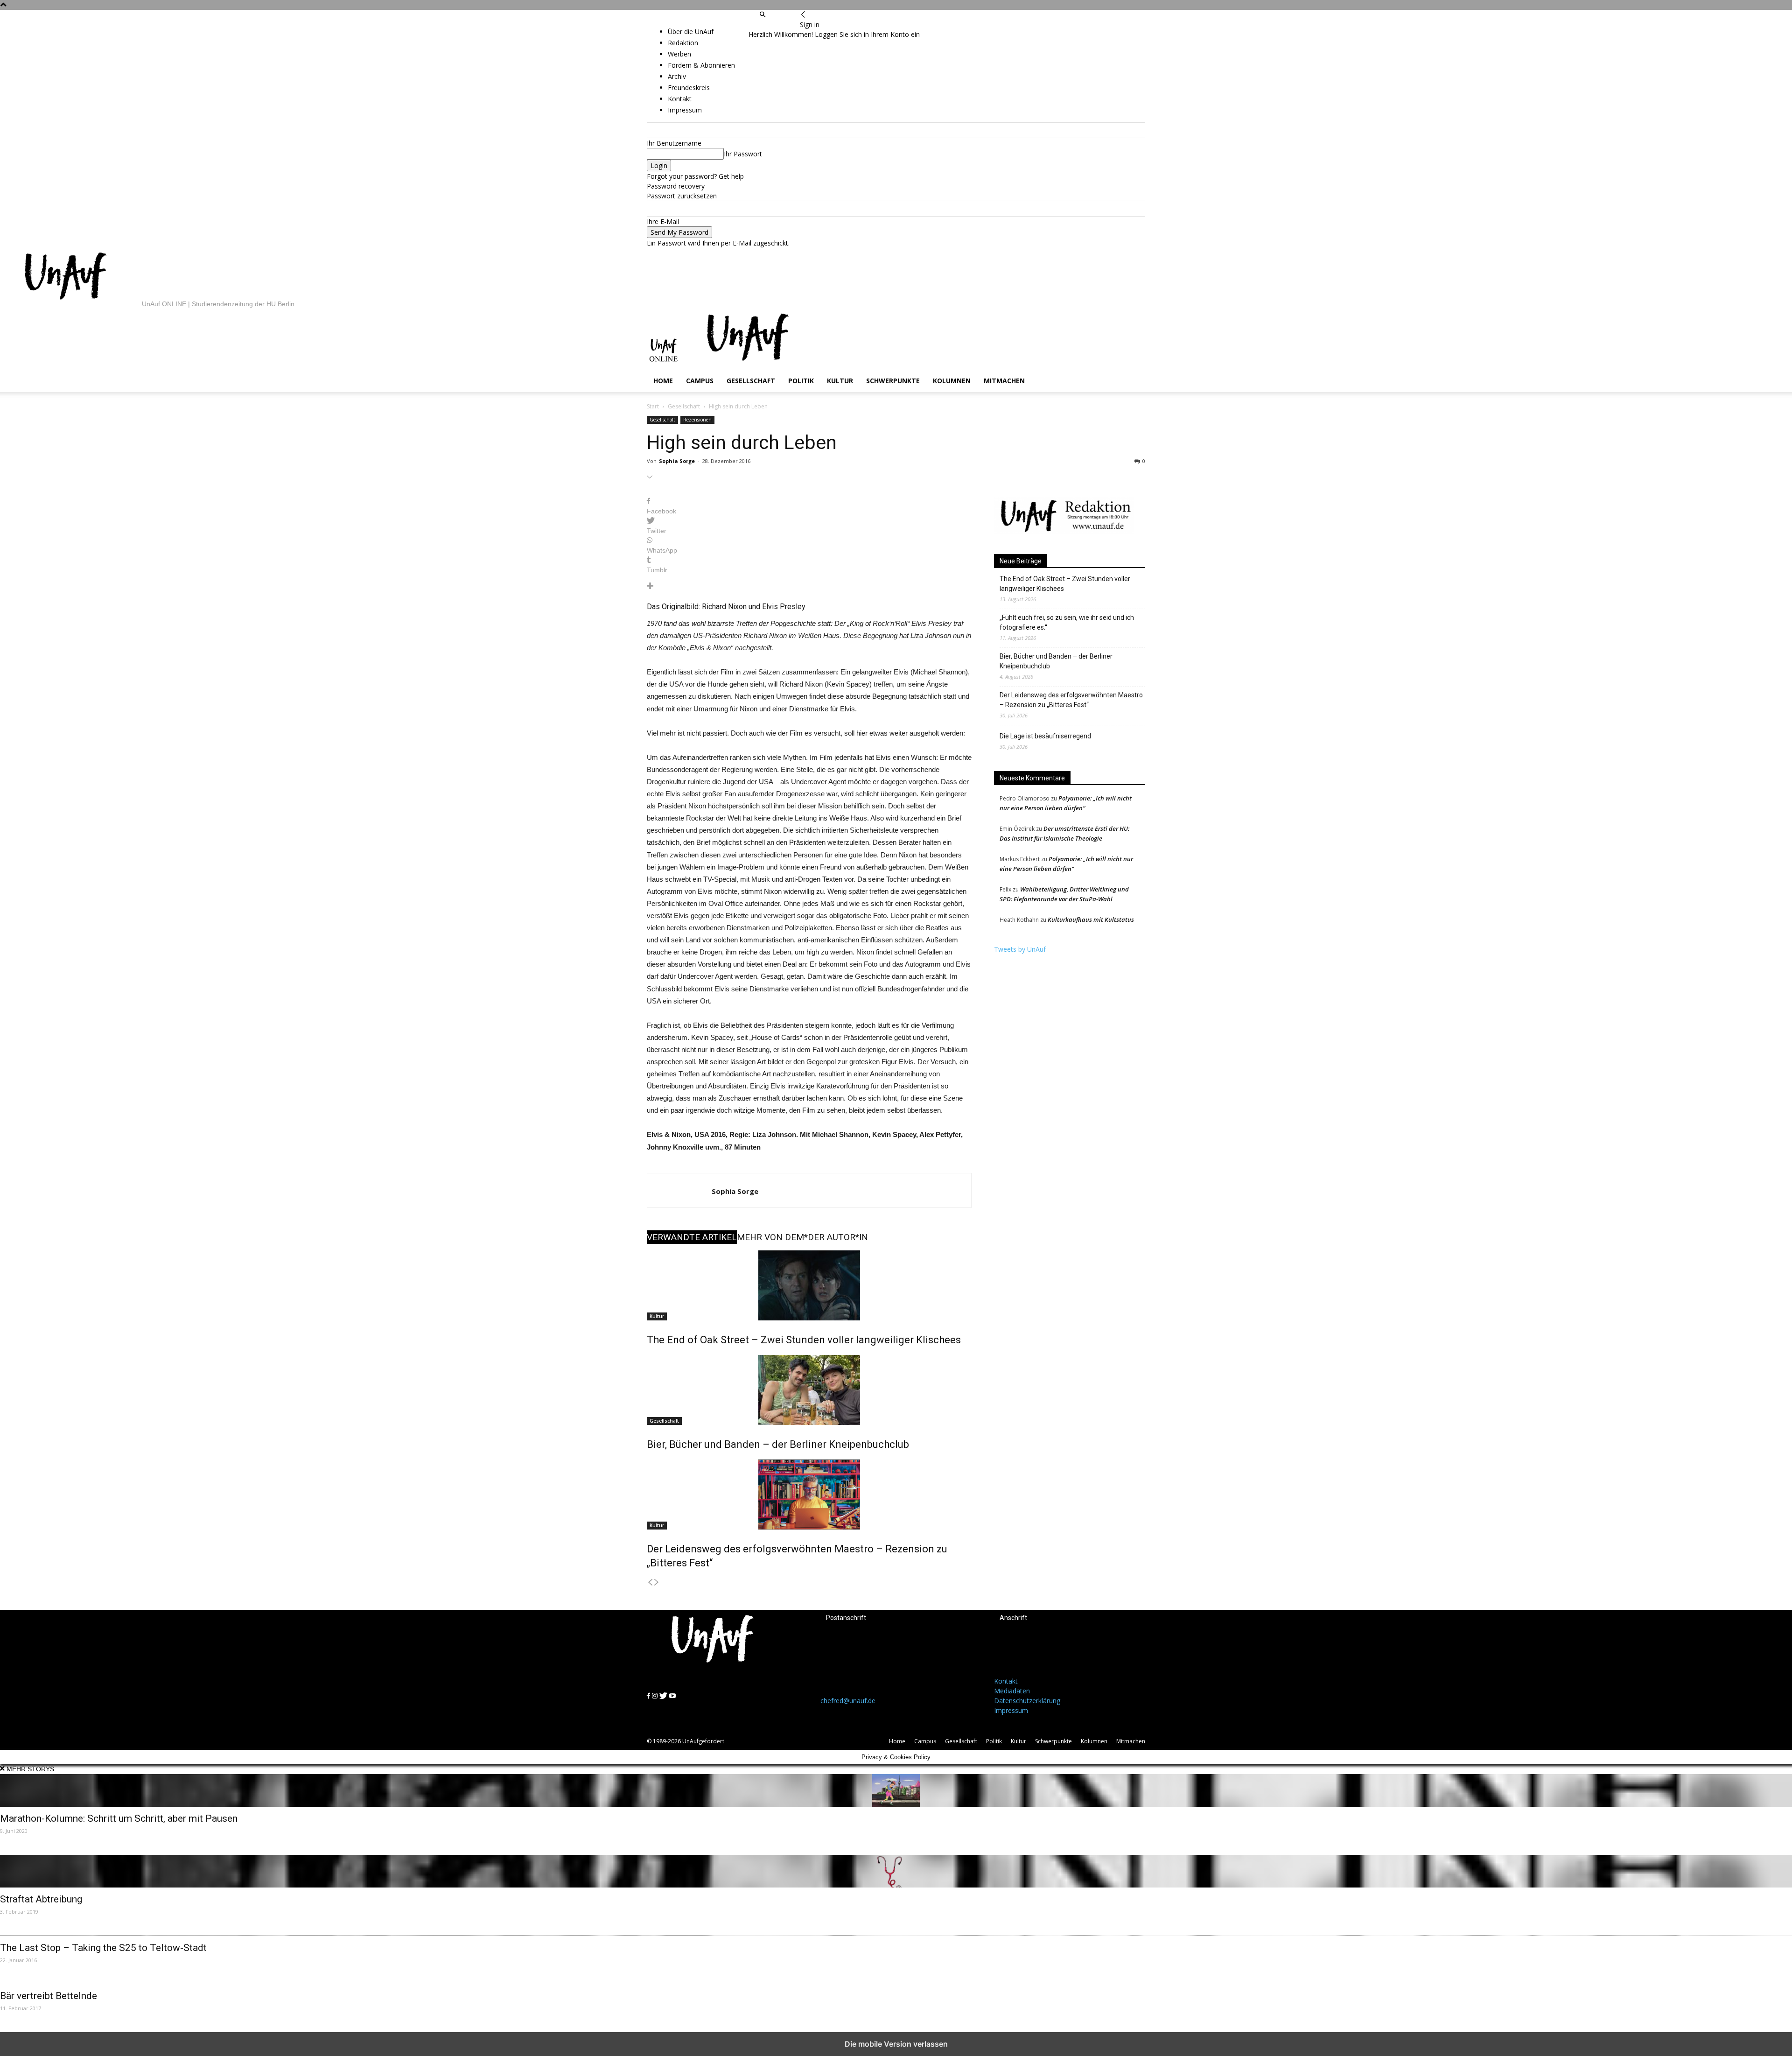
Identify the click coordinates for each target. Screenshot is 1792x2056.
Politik (801, 381)
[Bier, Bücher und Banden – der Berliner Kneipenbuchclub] (809, 1390)
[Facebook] (762, 25)
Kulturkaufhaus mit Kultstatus (1091, 919)
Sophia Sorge (677, 461)
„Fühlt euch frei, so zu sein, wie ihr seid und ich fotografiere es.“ (1067, 622)
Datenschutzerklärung (1027, 1701)
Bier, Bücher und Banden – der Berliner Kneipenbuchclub (778, 1444)
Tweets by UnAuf (1020, 949)
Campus (700, 381)
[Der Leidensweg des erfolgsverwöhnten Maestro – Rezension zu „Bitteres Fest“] (809, 1495)
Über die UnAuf (691, 32)
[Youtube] (785, 25)
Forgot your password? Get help (695, 176)
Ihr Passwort (743, 154)
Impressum (1011, 1710)
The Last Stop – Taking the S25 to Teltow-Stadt (103, 1948)
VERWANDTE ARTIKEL (692, 1237)
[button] (763, 15)
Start (653, 406)
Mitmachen (1004, 381)
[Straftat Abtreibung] (896, 1871)
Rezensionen (697, 420)
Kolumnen (952, 381)
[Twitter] (777, 25)
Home (663, 381)
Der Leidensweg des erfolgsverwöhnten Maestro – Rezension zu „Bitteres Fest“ (1071, 700)
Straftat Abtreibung (41, 1899)
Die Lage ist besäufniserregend (1045, 736)
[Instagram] (769, 25)
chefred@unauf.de (848, 1701)
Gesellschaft (751, 381)
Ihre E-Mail (663, 221)
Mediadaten (1012, 1691)
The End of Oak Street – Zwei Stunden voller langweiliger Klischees (804, 1340)
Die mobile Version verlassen (896, 2044)
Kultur (840, 381)
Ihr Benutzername (674, 143)
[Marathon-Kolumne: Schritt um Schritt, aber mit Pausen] (896, 1790)
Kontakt (1006, 1681)
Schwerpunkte (893, 381)
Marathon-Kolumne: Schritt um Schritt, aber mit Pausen (119, 1818)
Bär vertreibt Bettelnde (49, 1996)
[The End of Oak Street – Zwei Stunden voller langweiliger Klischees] (809, 1285)
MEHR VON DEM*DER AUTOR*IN (802, 1237)
